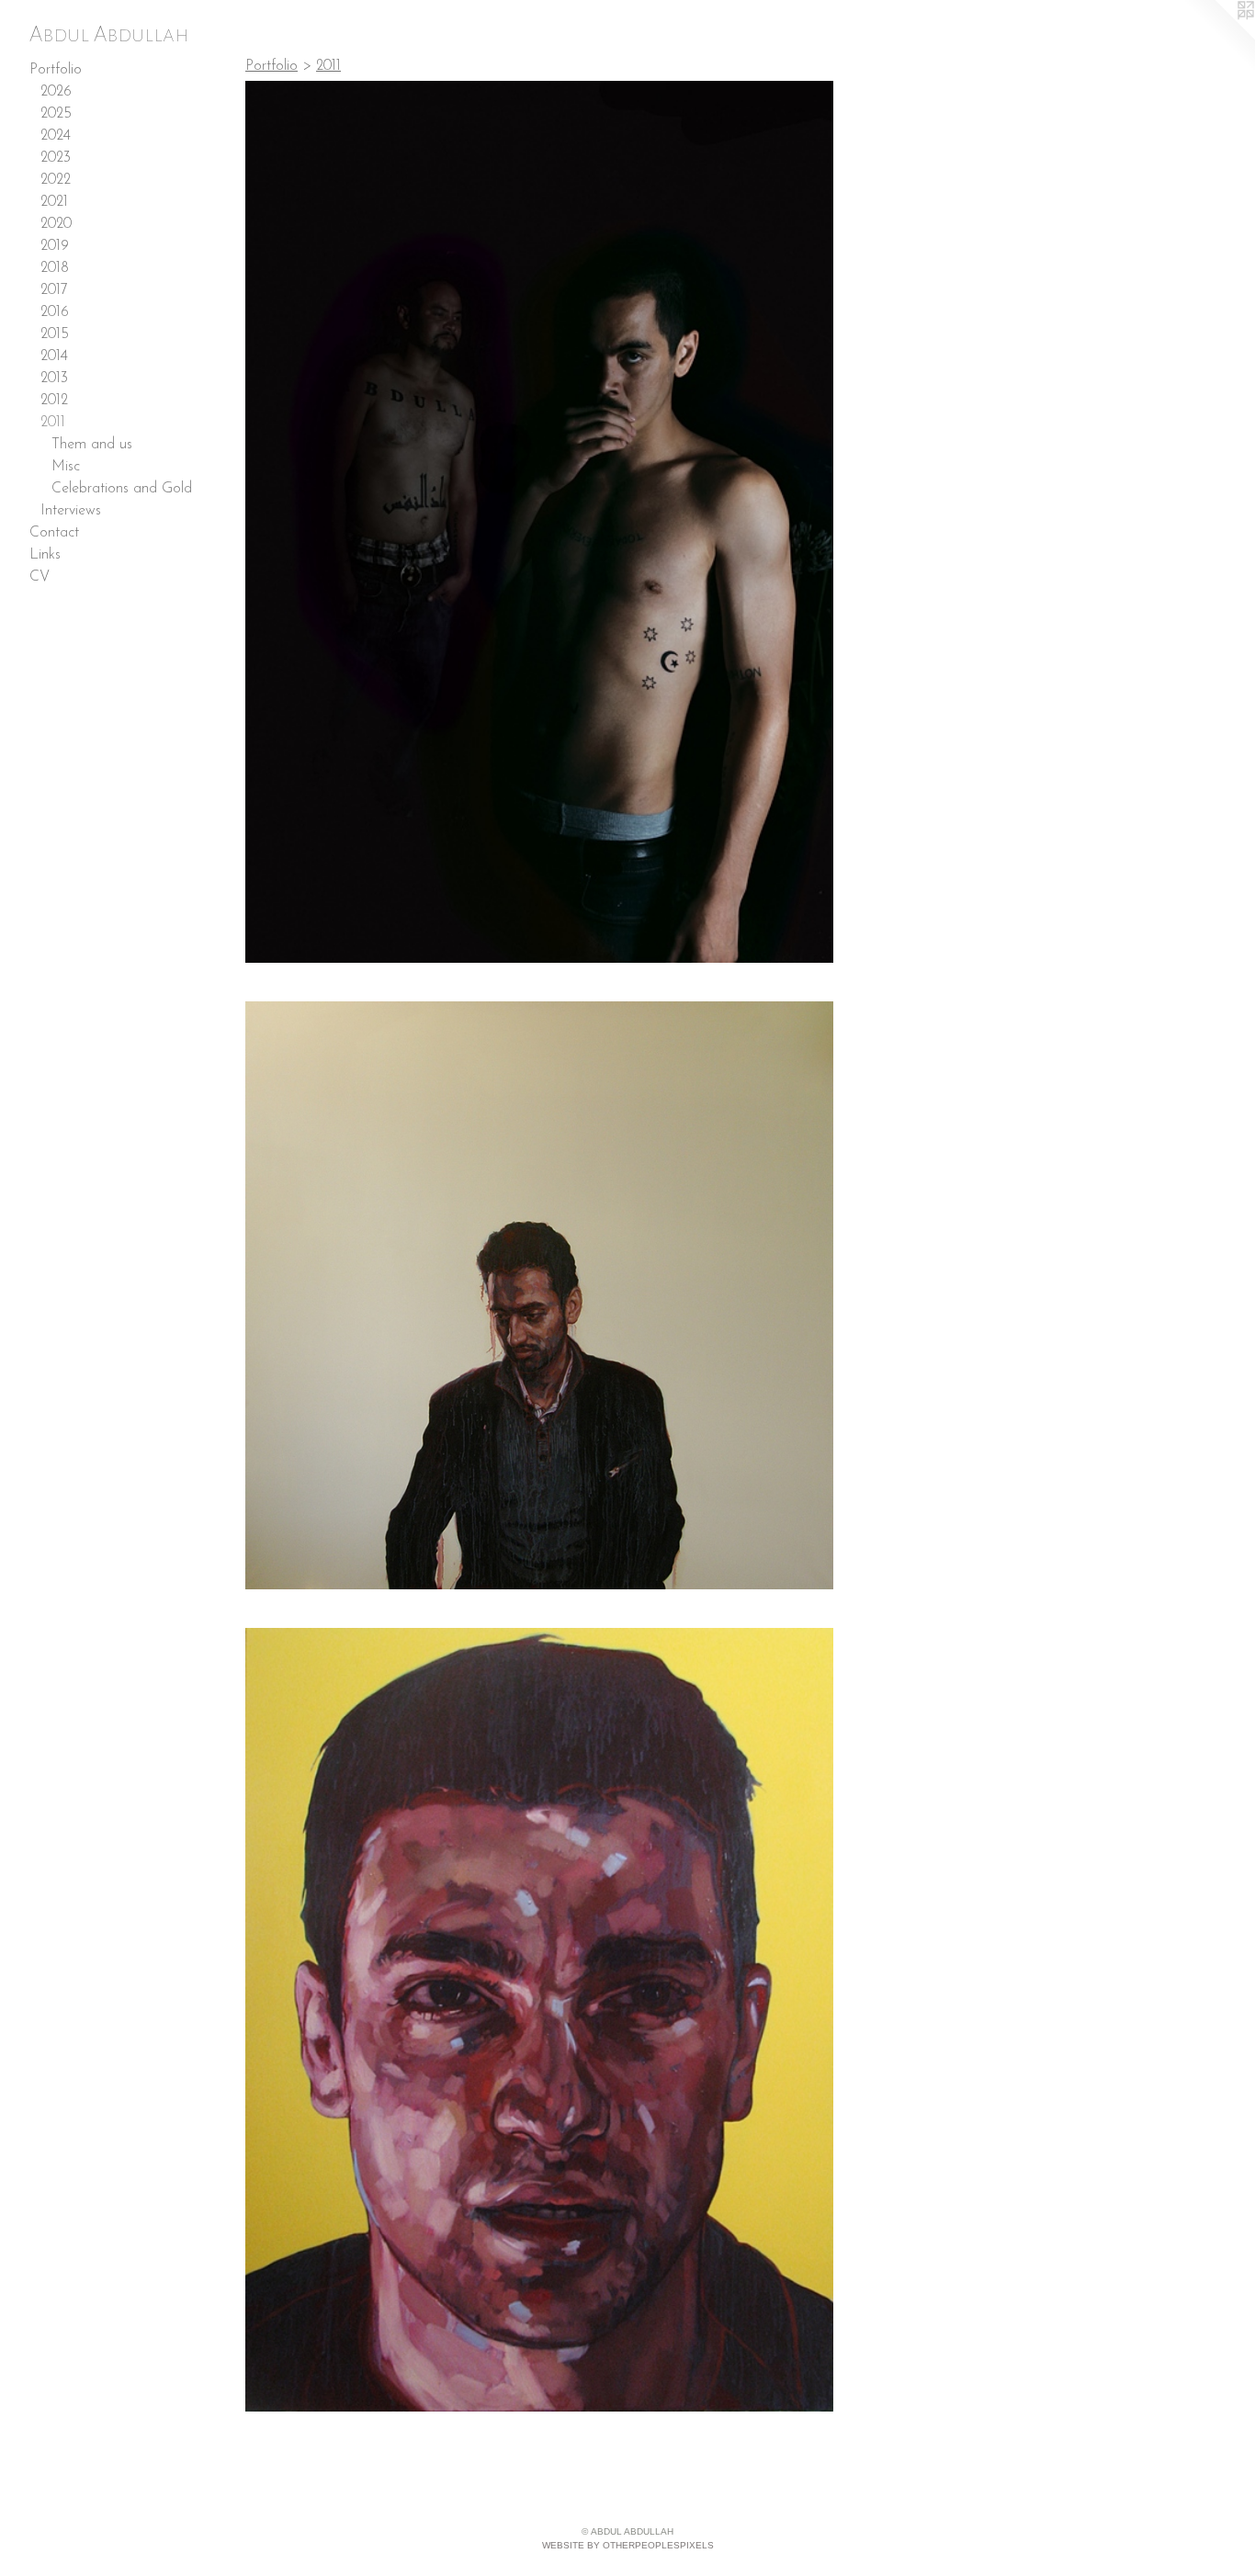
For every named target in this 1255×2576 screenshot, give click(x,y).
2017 (54, 290)
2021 (54, 202)
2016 (55, 312)
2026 (56, 92)
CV (40, 577)
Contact (54, 533)
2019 (55, 246)
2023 (56, 158)
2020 (56, 224)
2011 (53, 423)
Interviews (71, 511)
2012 (54, 401)
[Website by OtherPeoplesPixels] (1218, 37)
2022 (56, 180)
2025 (56, 114)
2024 (56, 136)
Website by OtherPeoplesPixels (628, 2545)
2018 (55, 268)
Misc (66, 467)
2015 (55, 334)
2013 (54, 378)
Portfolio (56, 70)
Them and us (92, 445)
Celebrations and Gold (122, 489)
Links (45, 555)
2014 (54, 356)
